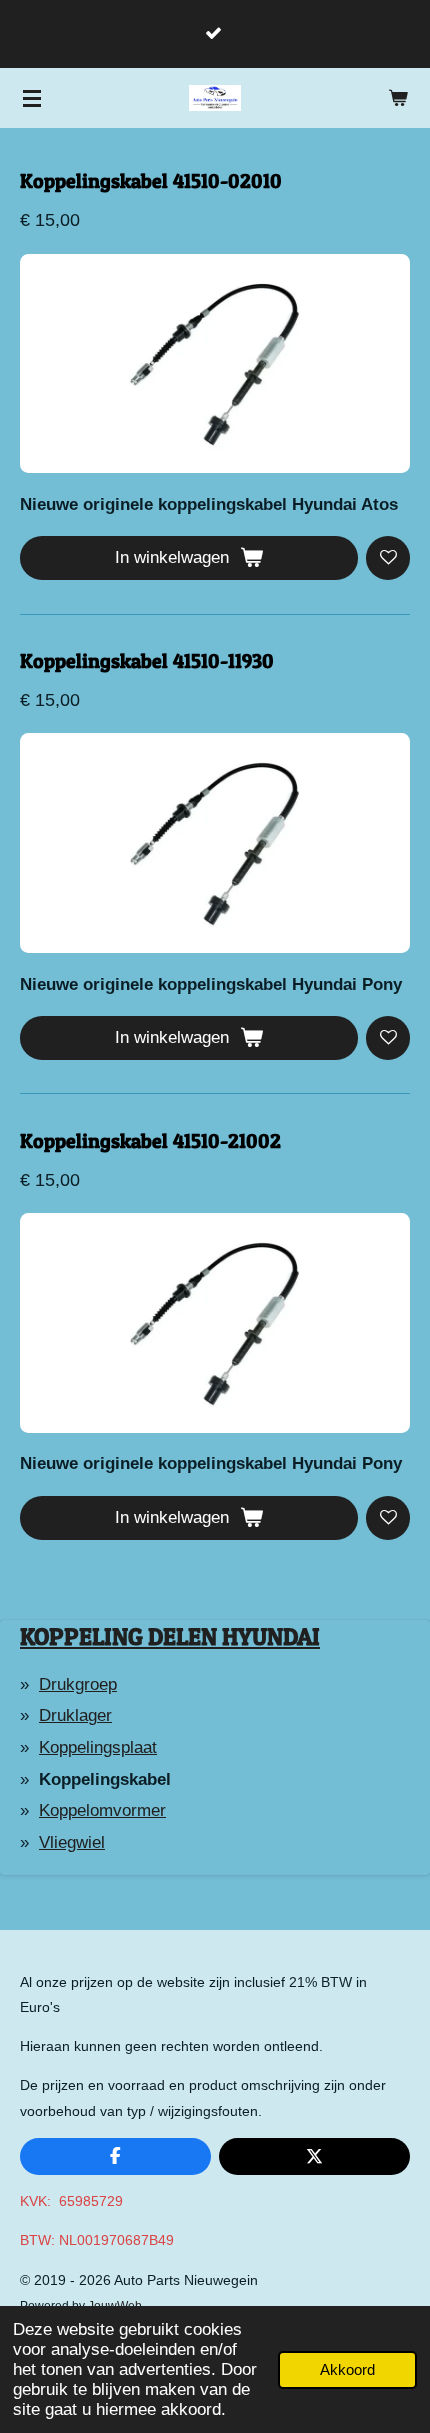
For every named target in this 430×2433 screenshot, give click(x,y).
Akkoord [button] (347, 2369)
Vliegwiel (72, 1842)
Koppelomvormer (102, 1810)
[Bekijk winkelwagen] (398, 98)
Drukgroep (78, 1684)
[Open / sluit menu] (32, 98)
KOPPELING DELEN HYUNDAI (170, 1636)
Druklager (75, 1715)
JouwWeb (115, 2305)
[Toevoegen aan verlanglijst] (388, 558)
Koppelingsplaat (98, 1747)
